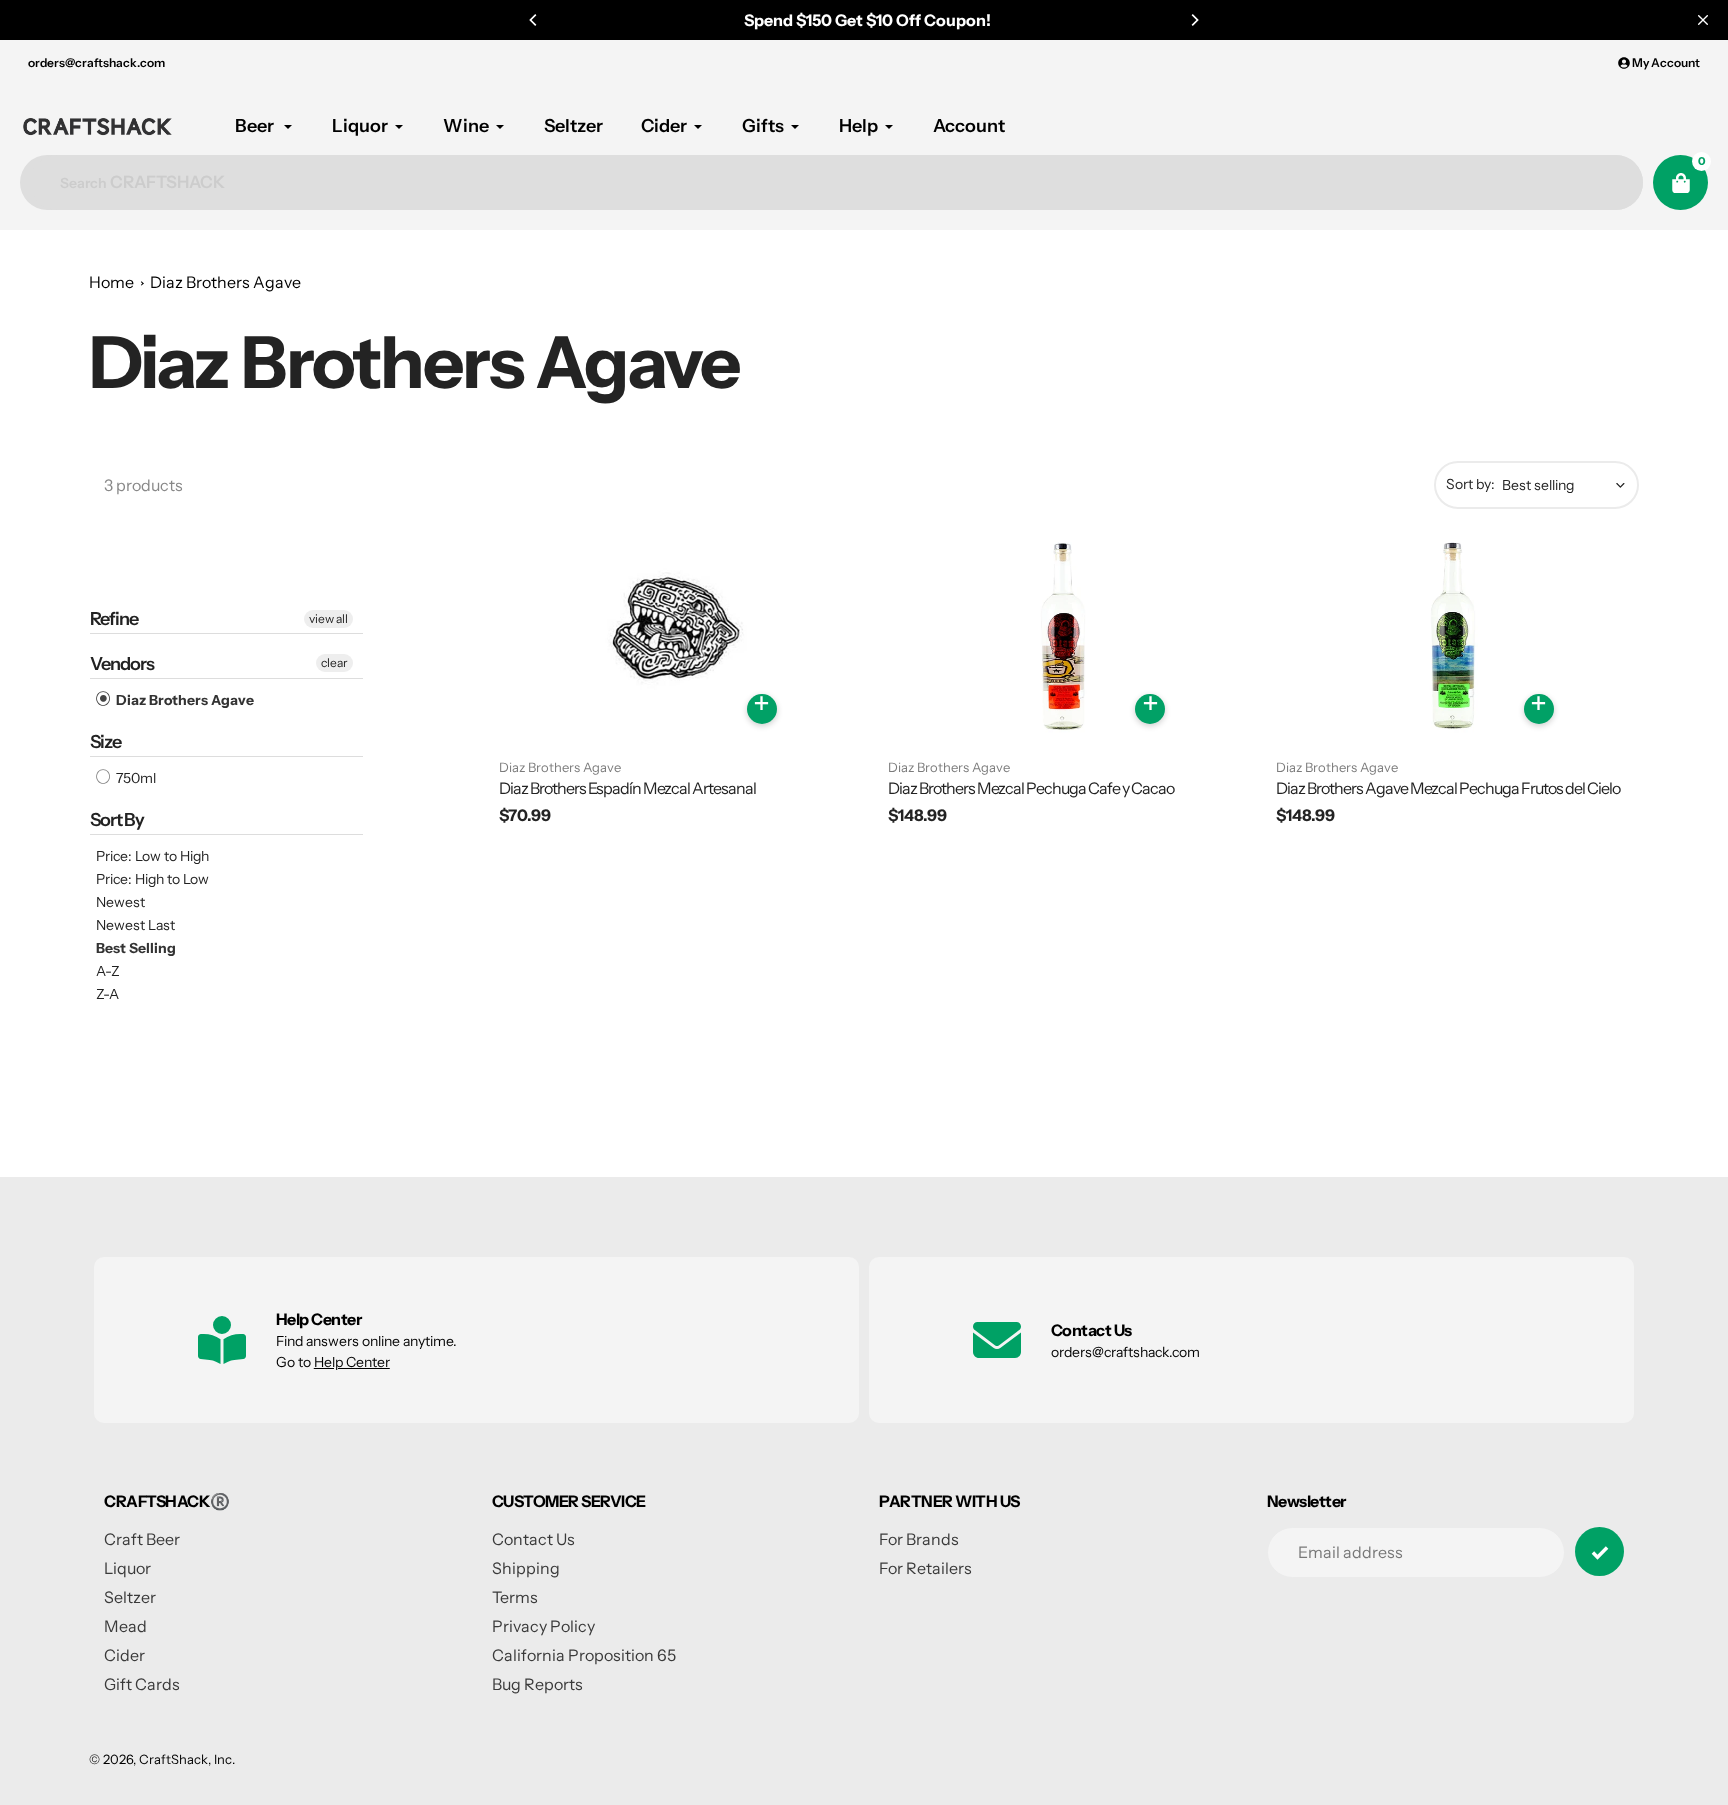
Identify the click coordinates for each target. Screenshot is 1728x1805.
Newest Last (135, 925)
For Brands (919, 1539)
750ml (134, 778)
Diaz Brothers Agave (225, 282)
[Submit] (1599, 1551)
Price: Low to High (152, 856)
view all (328, 618)
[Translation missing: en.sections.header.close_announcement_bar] (1703, 20)
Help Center (352, 1362)
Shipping (526, 1568)
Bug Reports (537, 1684)
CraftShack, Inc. (187, 1759)
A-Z (108, 971)
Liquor (127, 1568)
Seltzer (130, 1597)
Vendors (122, 664)
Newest (120, 902)
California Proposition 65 (584, 1655)
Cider (124, 1655)
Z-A (107, 994)
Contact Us (533, 1539)
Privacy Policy (543, 1626)
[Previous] (534, 20)
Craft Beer (142, 1539)
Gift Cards (142, 1684)
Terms (515, 1597)
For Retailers (925, 1568)
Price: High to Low (152, 879)
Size (105, 742)
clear (334, 662)
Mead (125, 1626)
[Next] (1194, 20)
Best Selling (136, 948)
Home (111, 282)
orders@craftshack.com (96, 62)
